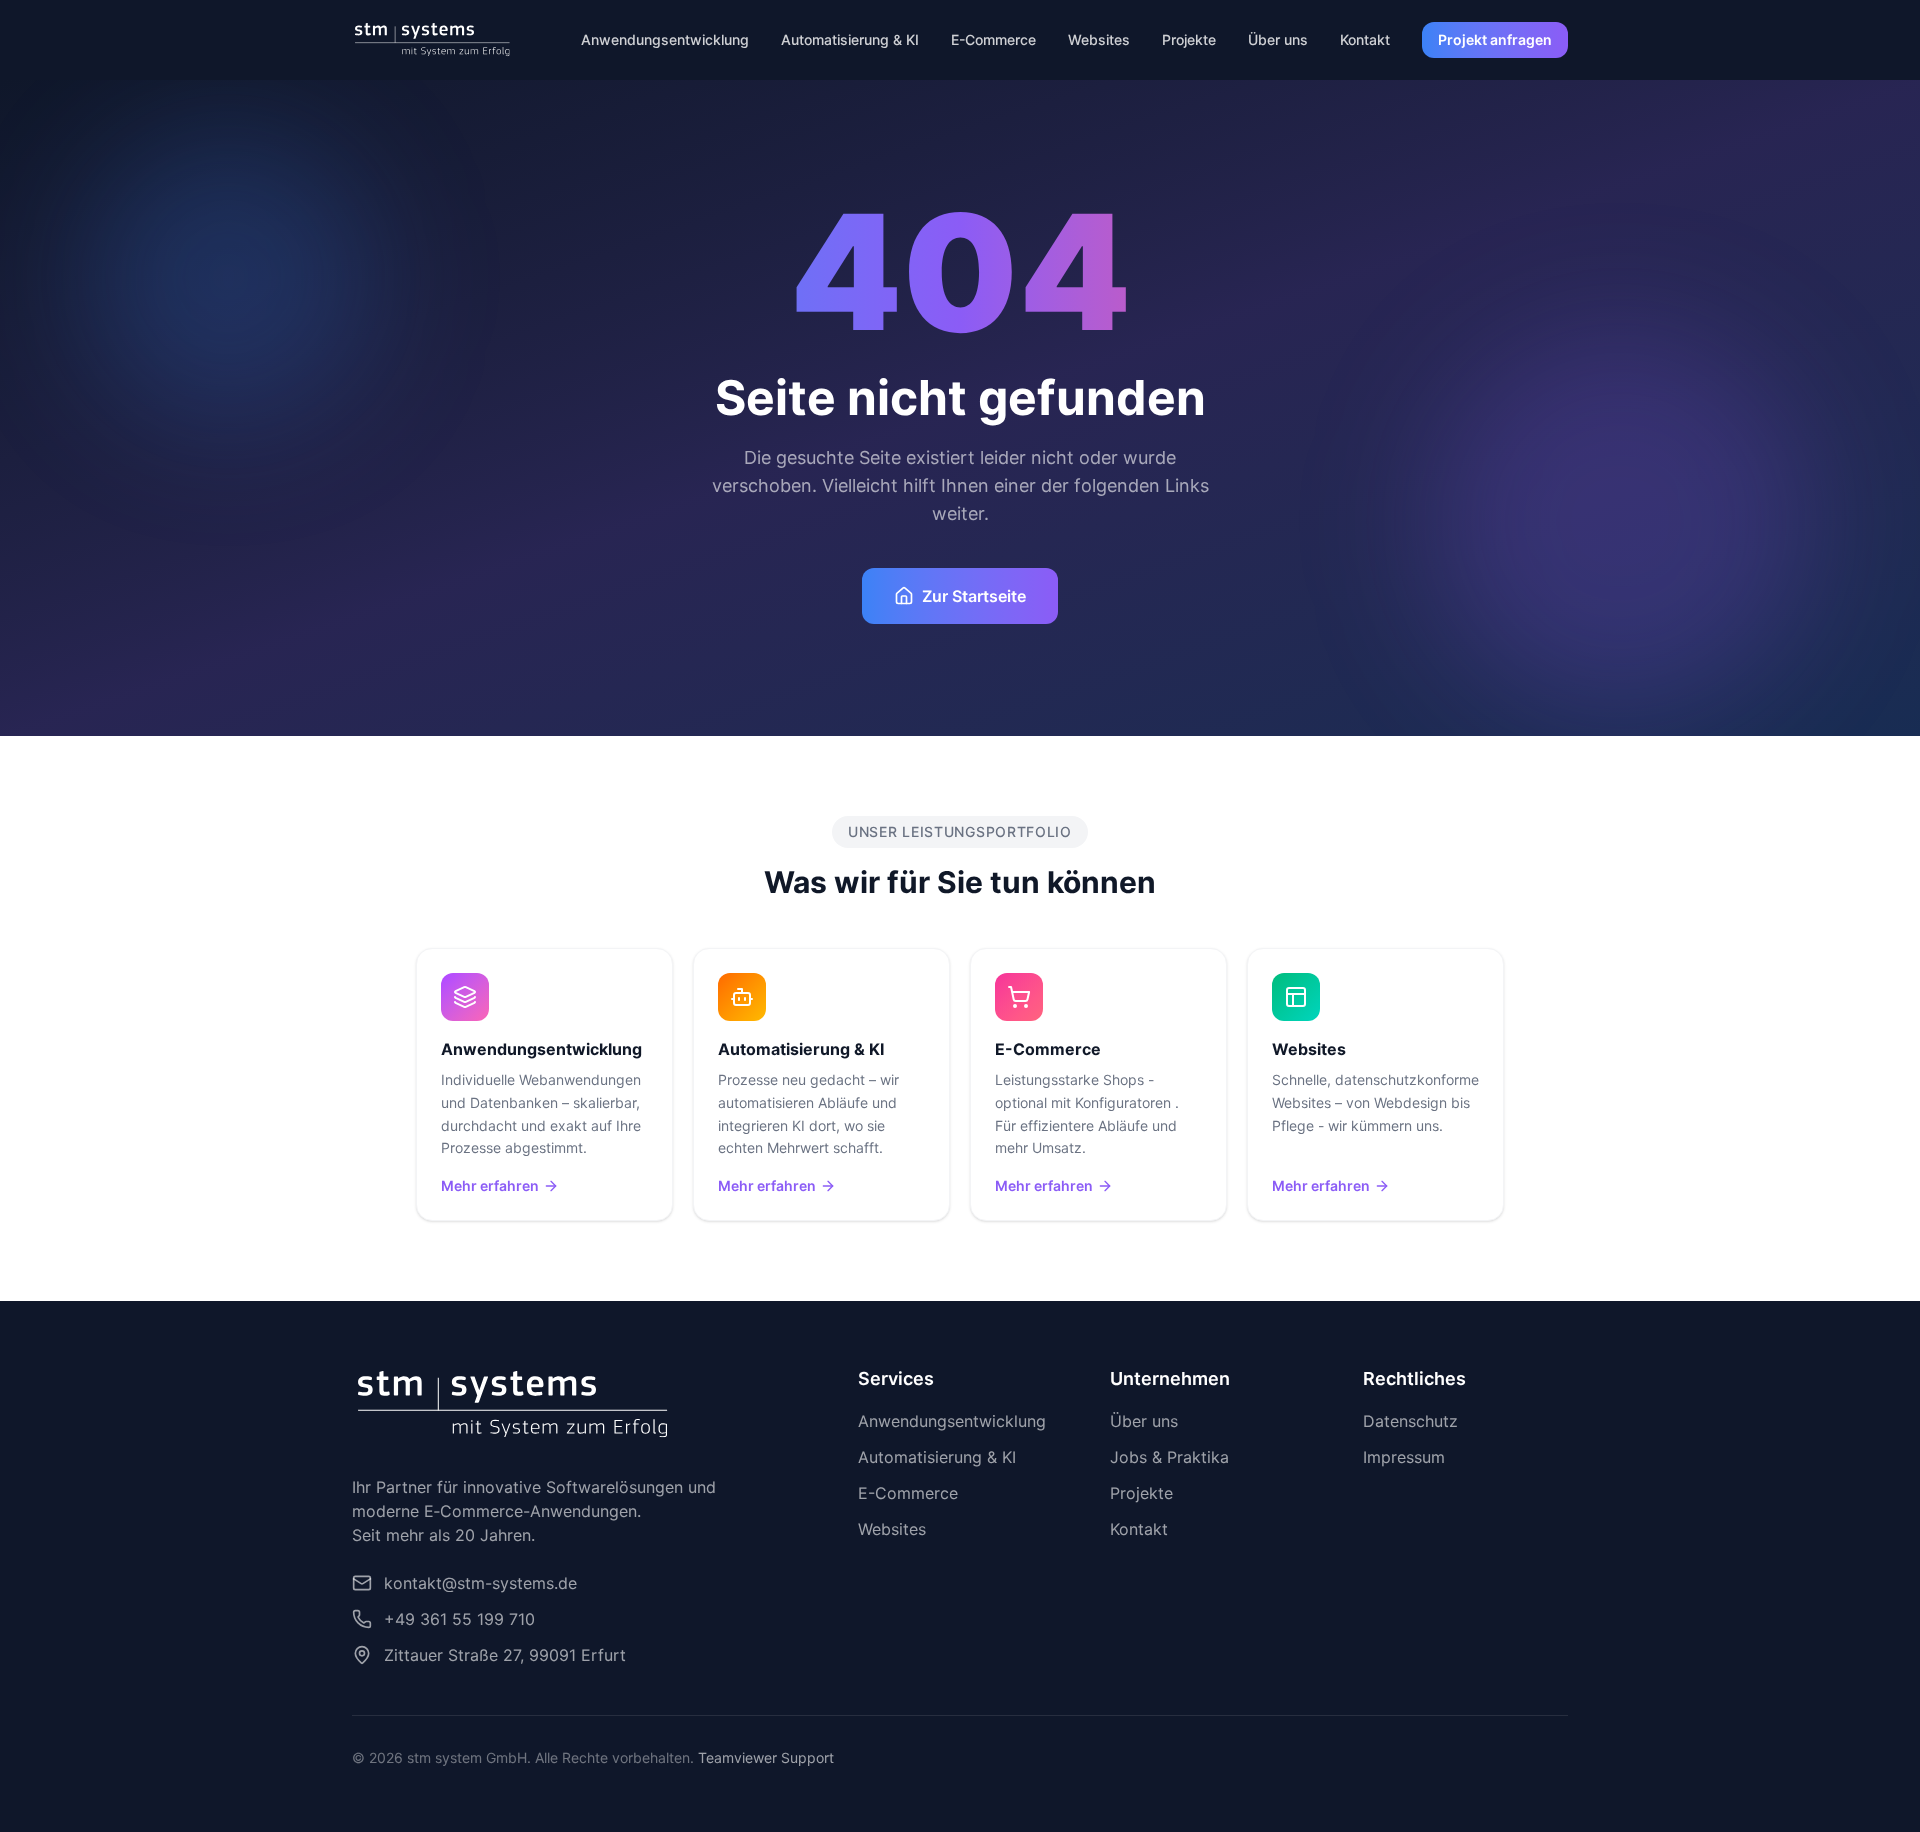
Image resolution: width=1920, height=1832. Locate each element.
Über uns (1278, 39)
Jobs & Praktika (1169, 1457)
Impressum (1404, 1457)
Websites (1099, 39)
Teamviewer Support (766, 1757)
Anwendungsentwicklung (665, 39)
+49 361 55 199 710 (459, 1619)
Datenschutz (1410, 1421)
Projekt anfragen (1495, 39)
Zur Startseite (974, 596)
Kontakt (1365, 39)
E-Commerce (993, 39)
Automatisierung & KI (850, 39)
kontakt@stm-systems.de (480, 1583)
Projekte (1189, 39)
